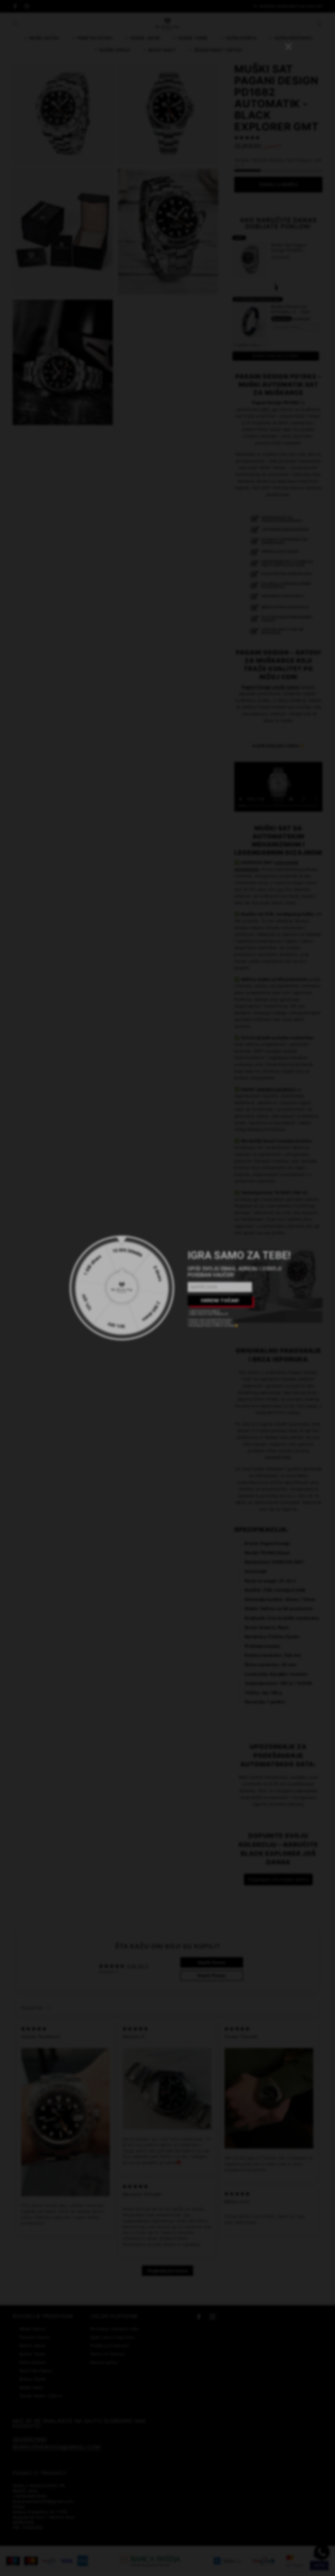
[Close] (215, 1221)
